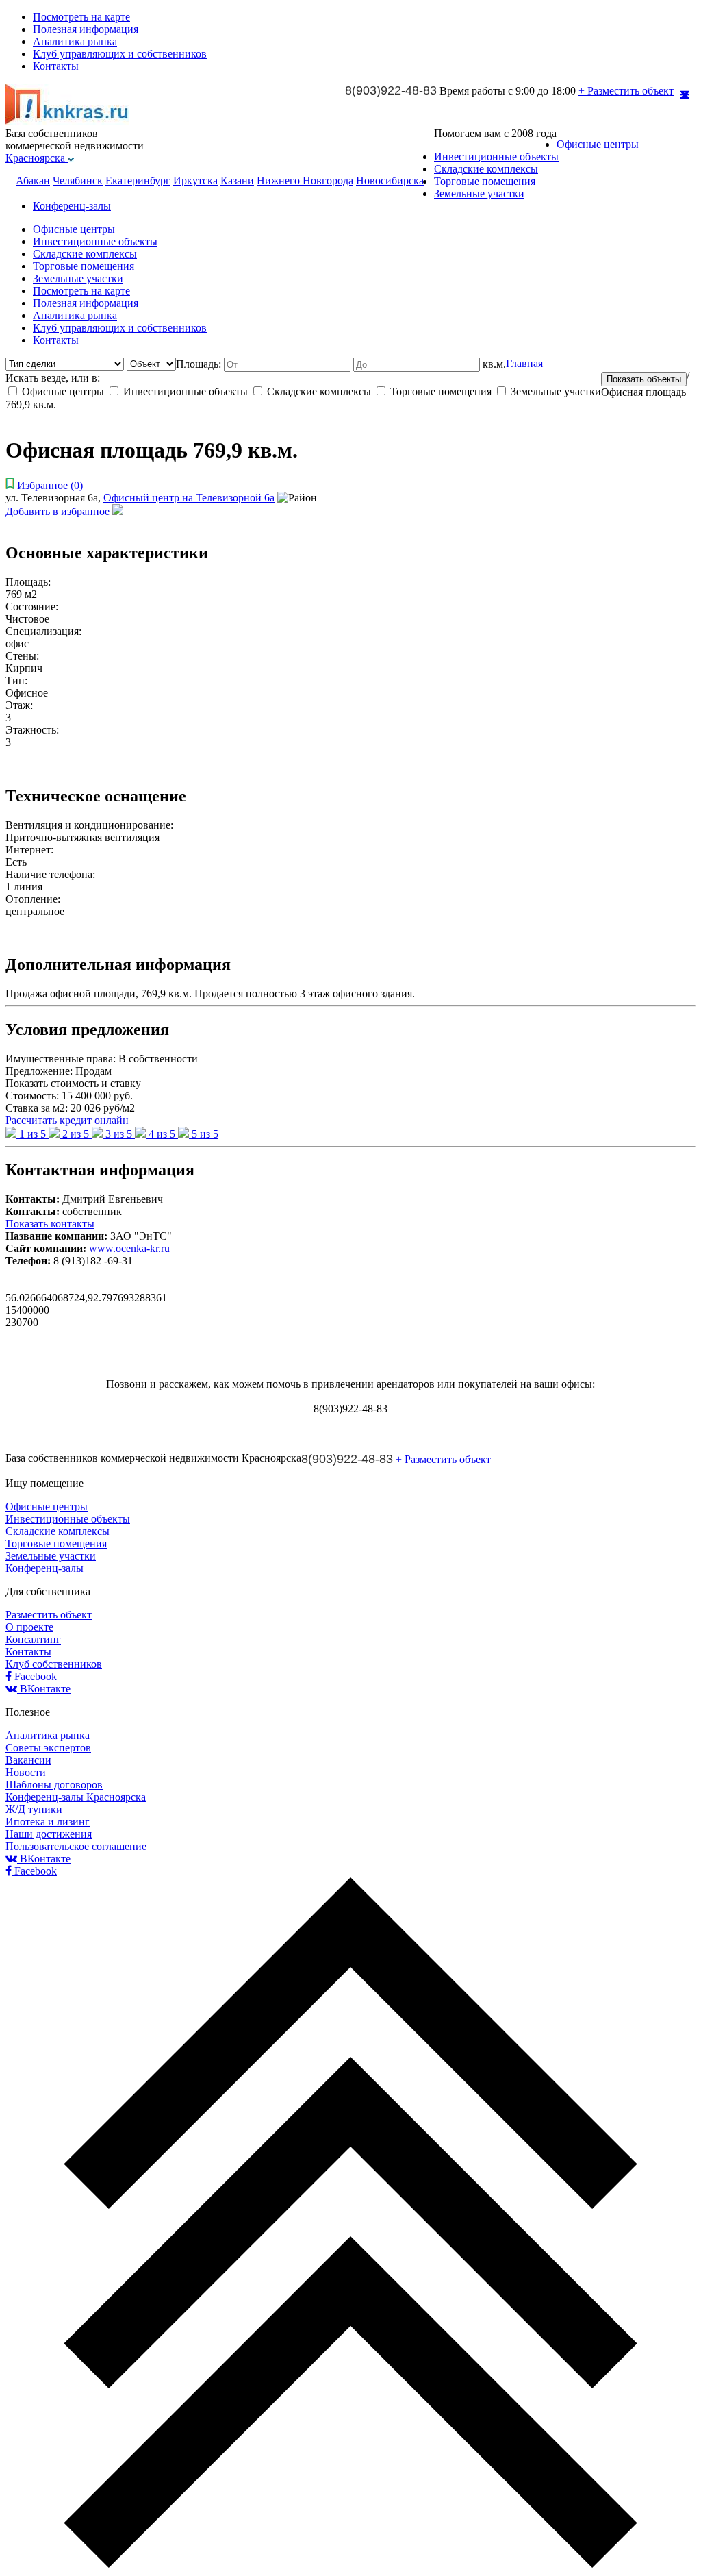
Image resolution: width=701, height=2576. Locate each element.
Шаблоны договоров (54, 1785)
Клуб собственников (54, 1664)
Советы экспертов (48, 1748)
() (50, 485)
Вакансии (28, 1760)
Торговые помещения (485, 181)
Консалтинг (33, 1639)
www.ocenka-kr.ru (129, 1248)
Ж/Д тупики (34, 1809)
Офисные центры (598, 144)
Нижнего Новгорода (305, 180)
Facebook (34, 1676)
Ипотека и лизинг (48, 1822)
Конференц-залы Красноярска (76, 1797)
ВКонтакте (44, 1689)
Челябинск (78, 180)
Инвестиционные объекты (496, 157)
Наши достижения (49, 1834)
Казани (237, 180)
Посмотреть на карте (81, 17)
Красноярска (37, 158)
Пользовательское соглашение (76, 1846)
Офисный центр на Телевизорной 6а (189, 498)
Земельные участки (479, 193)
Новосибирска (390, 180)
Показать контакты (50, 1224)
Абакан (33, 180)
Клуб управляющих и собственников (120, 54)
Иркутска (195, 180)
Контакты (56, 66)
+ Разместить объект (626, 91)
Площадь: (200, 364)
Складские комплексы (486, 169)
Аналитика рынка (75, 41)
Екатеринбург (138, 180)
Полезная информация (86, 29)
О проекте (29, 1627)
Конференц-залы (72, 206)
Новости (26, 1772)
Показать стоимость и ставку (73, 1083)
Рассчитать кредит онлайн (67, 1120)
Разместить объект (49, 1615)
